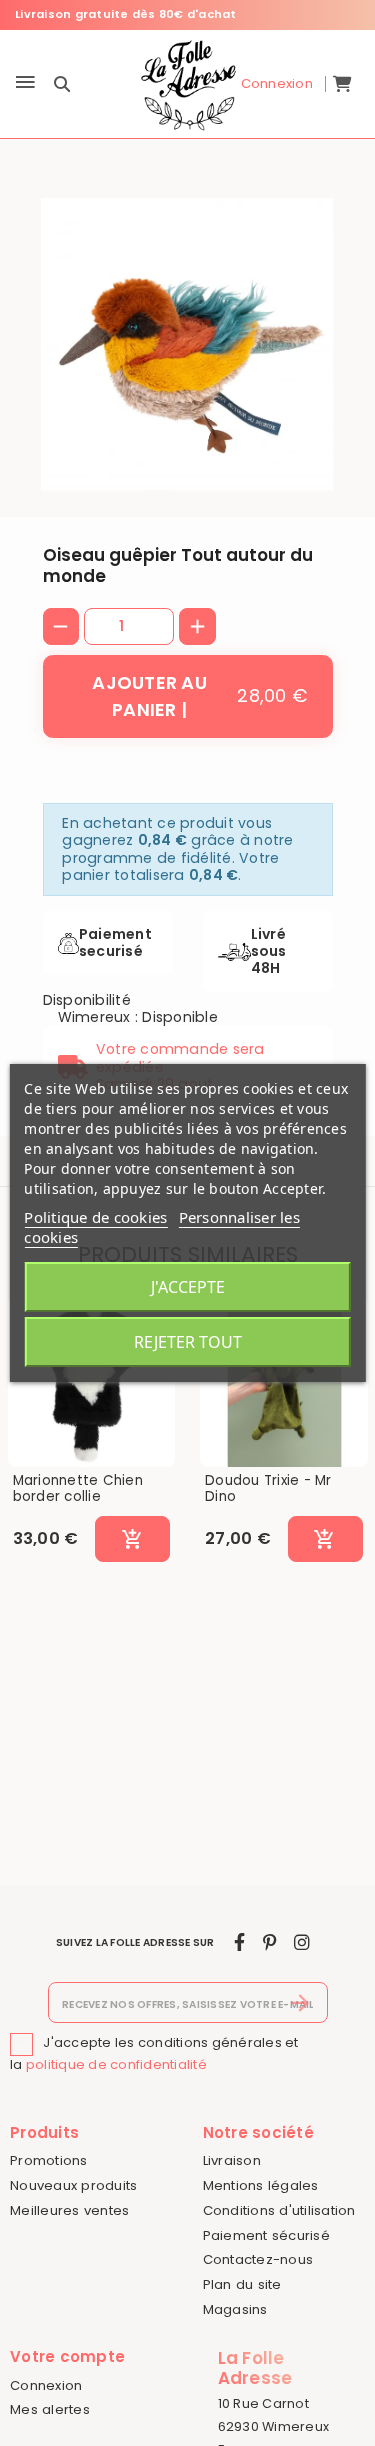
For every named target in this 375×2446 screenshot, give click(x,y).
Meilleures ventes (69, 2210)
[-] (61, 626)
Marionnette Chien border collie (78, 1488)
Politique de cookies (95, 1217)
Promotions (49, 2160)
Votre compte (67, 2356)
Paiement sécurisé (266, 2235)
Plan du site (242, 2284)
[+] (197, 626)
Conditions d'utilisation (279, 2210)
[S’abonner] (300, 2003)
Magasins (235, 2309)
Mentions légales (261, 2185)
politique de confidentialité (116, 2064)
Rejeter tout (188, 1342)
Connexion (46, 2385)
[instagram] (302, 1942)
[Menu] (25, 83)
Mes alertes (50, 2409)
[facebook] (239, 1942)
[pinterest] (269, 1942)
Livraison (232, 2160)
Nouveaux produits (73, 2185)
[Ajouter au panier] (132, 1539)
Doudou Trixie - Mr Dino (268, 1488)
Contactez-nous (258, 2259)
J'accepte (188, 1287)
